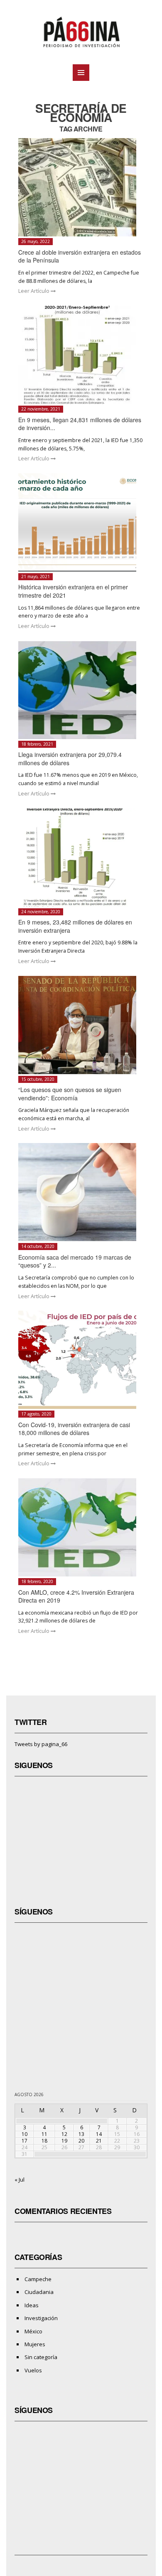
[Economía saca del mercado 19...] (81, 1192)
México (33, 2331)
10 (25, 2134)
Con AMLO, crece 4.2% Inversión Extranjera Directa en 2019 (76, 1596)
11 (44, 2134)
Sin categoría (41, 2357)
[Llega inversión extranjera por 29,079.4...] (81, 690)
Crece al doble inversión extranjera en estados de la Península (80, 256)
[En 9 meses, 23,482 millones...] (81, 857)
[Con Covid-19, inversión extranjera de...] (81, 1360)
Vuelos (33, 2370)
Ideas (32, 2305)
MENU (81, 73)
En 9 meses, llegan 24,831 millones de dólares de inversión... (80, 424)
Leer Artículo (34, 291)
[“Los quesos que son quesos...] (81, 1025)
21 (99, 2141)
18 (44, 2141)
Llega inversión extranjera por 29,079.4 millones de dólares (70, 759)
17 (25, 2141)
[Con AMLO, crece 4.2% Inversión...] (81, 1527)
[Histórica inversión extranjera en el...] (81, 522)
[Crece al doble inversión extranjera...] (81, 187)
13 (81, 2134)
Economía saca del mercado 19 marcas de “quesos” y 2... (75, 1261)
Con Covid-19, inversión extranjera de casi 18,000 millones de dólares (74, 1429)
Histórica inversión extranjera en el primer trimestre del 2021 (73, 591)
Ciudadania (39, 2292)
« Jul (20, 2180)
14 (99, 2134)
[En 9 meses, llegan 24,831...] (81, 355)
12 (64, 2134)
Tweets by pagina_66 (41, 1744)
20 (81, 2141)
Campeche (38, 2279)
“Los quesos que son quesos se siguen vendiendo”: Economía (70, 1094)
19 (64, 2141)
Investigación (41, 2318)
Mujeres (35, 2344)
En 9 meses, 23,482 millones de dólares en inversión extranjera (75, 926)
